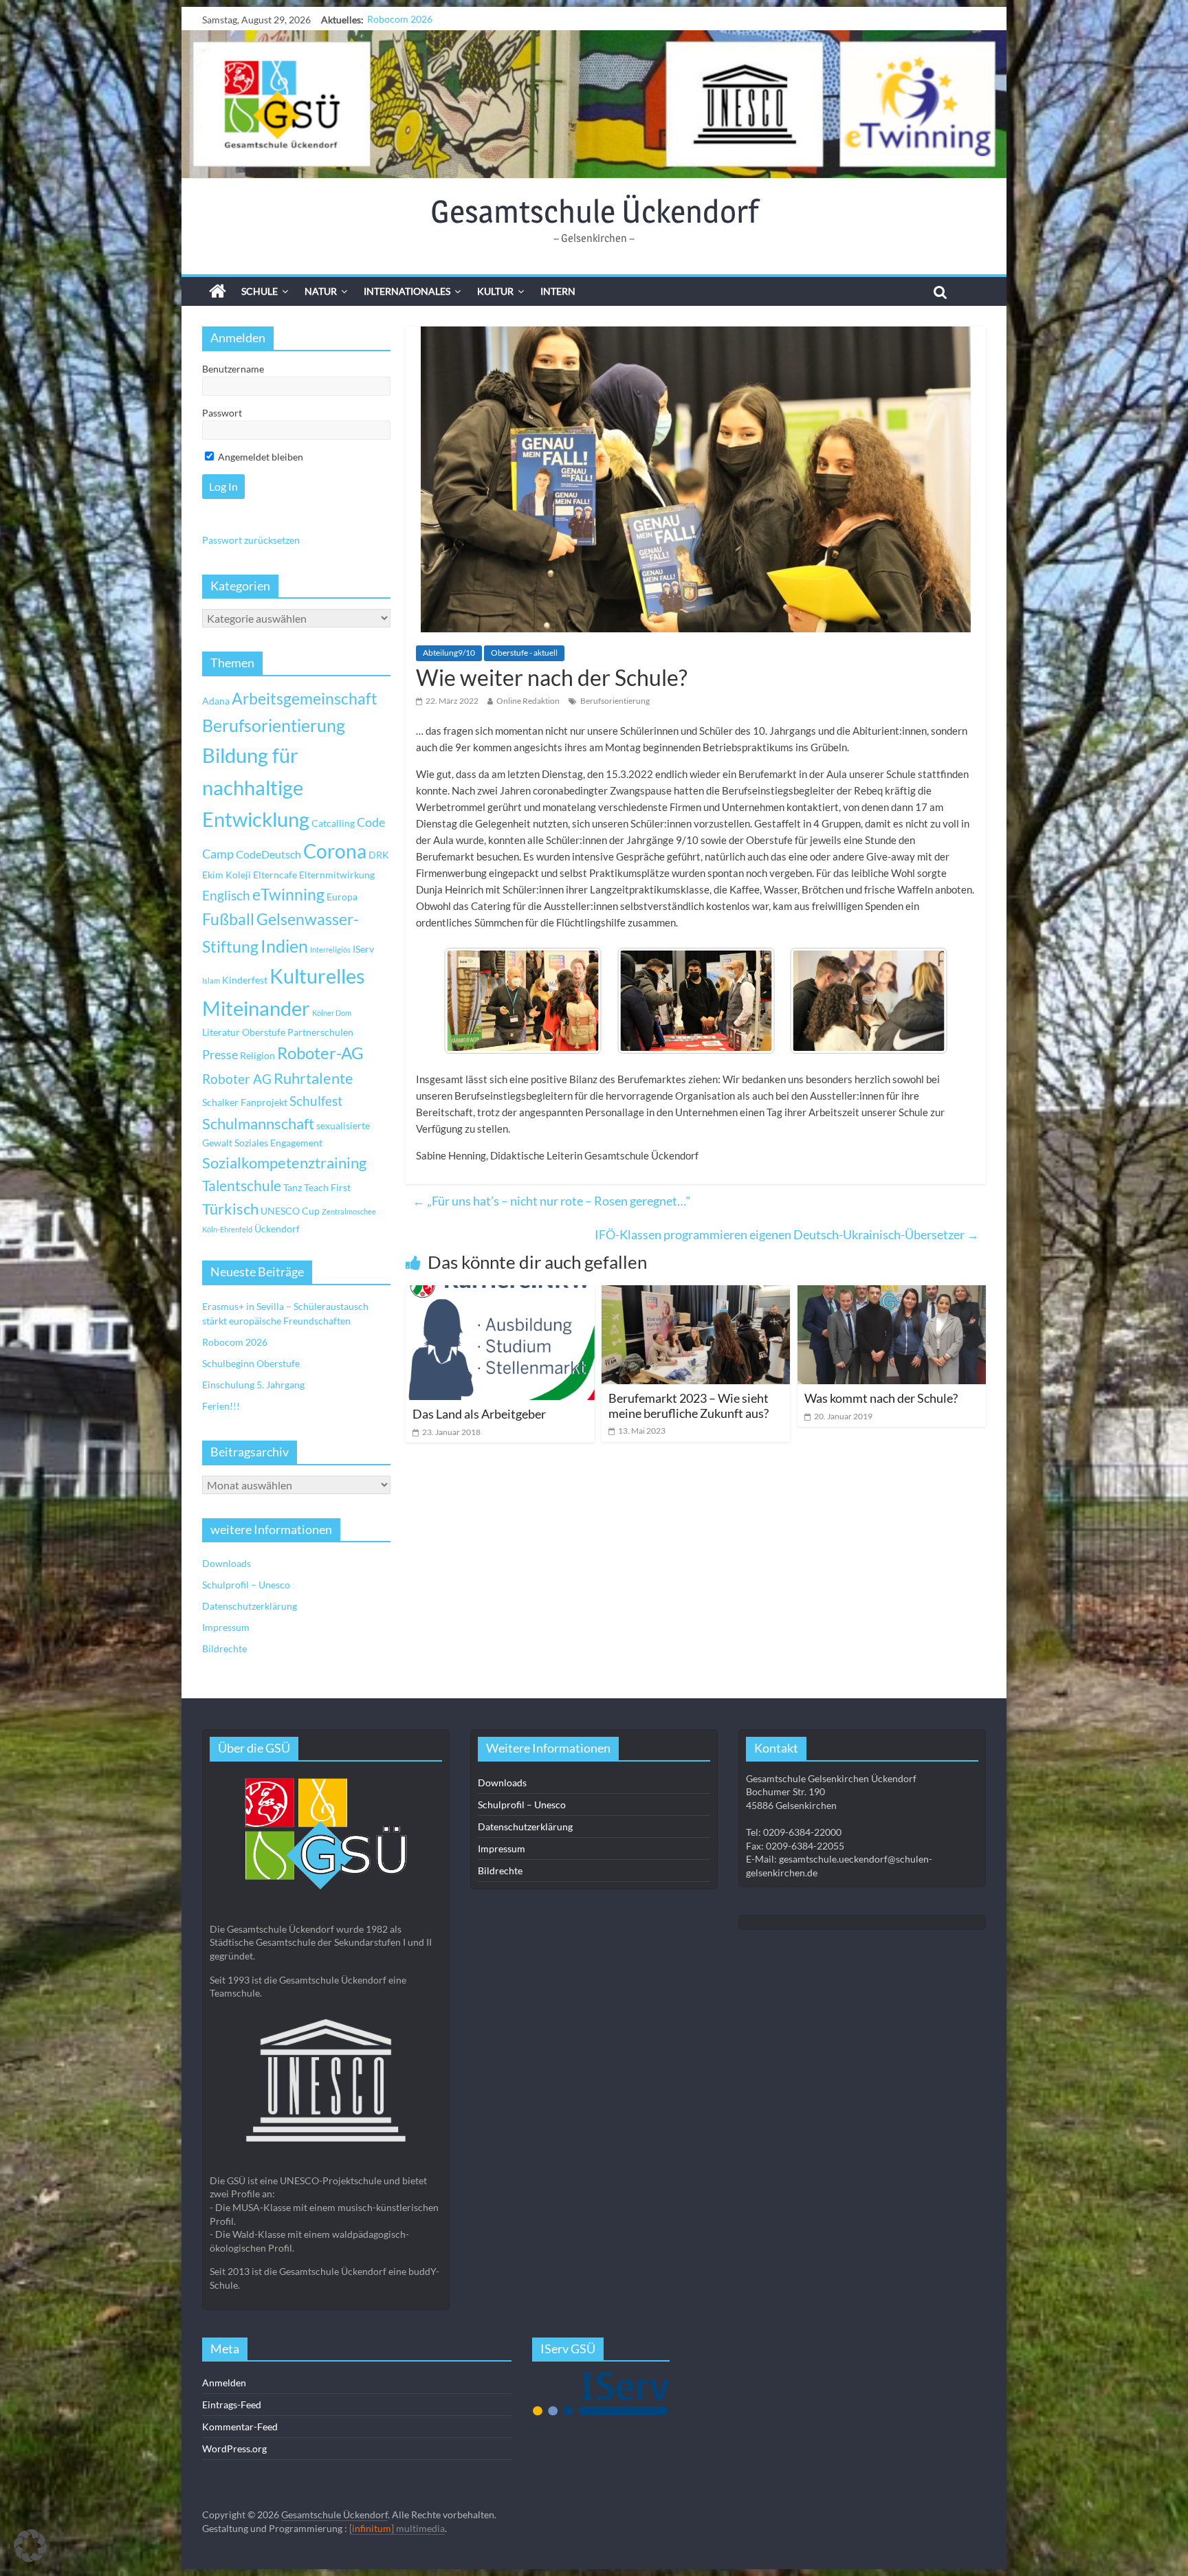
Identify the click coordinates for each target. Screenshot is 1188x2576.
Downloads (227, 1563)
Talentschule (242, 1186)
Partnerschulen (320, 1032)
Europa (342, 897)
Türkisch (230, 1209)
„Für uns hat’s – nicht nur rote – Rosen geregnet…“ (552, 1201)
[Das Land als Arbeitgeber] (500, 1294)
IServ (363, 949)
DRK (379, 855)
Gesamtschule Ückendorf (594, 211)
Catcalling (333, 823)
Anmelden (224, 2383)
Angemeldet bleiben (260, 457)
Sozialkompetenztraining (284, 1163)
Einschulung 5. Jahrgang (253, 1385)
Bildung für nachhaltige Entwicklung (256, 787)
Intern (558, 291)
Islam (211, 980)
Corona (335, 851)
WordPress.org (234, 2449)
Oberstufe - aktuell (524, 653)
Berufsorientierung (615, 701)
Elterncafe (275, 875)
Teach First (327, 1187)
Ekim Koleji (227, 875)
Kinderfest (245, 980)
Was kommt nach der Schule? (881, 1398)
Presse (220, 1054)
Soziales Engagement (278, 1143)
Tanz (293, 1187)
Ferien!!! (221, 1406)
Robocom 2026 (235, 1342)
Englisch (226, 895)
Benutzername (233, 369)
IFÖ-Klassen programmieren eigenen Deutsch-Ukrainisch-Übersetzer (787, 1234)
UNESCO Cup (290, 1211)
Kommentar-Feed (240, 2427)
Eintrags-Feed (232, 2405)
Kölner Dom (332, 1013)
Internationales (407, 291)
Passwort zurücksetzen (251, 540)
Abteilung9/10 (449, 653)
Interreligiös (330, 950)
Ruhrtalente (313, 1078)
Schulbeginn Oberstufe (416, 20)
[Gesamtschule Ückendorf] (594, 104)
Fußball (228, 919)
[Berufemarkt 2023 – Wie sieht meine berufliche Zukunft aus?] (696, 1294)
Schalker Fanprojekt (245, 1102)
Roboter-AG (320, 1053)
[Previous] (473, 1001)
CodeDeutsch (268, 854)
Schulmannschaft (258, 1124)
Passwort (222, 413)
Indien (284, 946)
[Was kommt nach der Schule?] (892, 1294)
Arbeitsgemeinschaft (305, 699)
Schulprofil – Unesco (246, 1585)
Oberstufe (264, 1032)
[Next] (918, 1001)
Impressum (226, 1627)
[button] (30, 2546)
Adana (216, 701)
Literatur (221, 1032)
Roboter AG (237, 1079)
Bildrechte (224, 1648)
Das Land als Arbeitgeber (479, 1414)
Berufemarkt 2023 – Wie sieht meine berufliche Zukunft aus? (689, 1406)
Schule (260, 291)
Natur (321, 291)
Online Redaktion (528, 701)
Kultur (495, 291)
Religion (257, 1055)
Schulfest (316, 1101)
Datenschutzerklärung (250, 1606)
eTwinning (288, 895)
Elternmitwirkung (337, 875)
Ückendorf (277, 1229)
